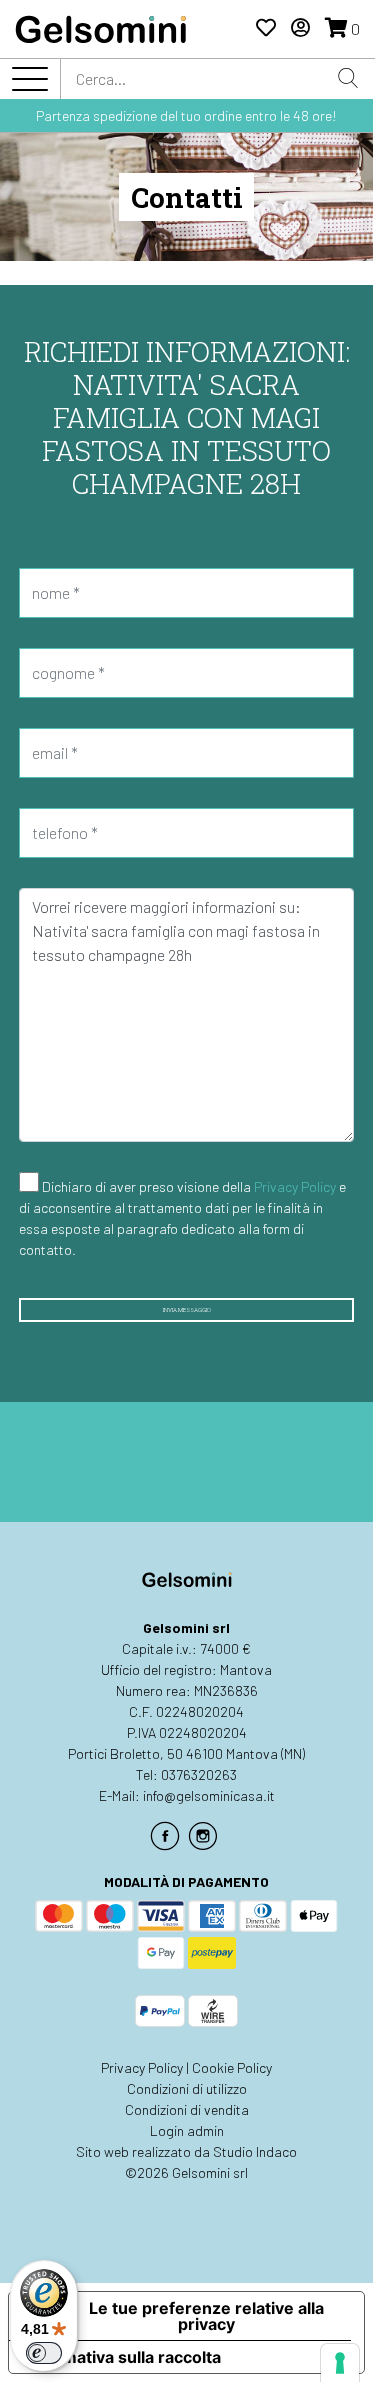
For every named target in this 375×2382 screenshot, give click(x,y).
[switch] (44, 2353)
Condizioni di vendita (187, 2109)
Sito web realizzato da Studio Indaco (186, 2151)
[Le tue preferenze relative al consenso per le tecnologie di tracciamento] (340, 2363)
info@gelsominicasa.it (209, 1795)
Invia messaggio (187, 1310)
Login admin (187, 2130)
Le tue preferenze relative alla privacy (206, 2316)
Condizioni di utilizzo (187, 2088)
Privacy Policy (295, 1186)
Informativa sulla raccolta (123, 2357)
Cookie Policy (232, 2067)
